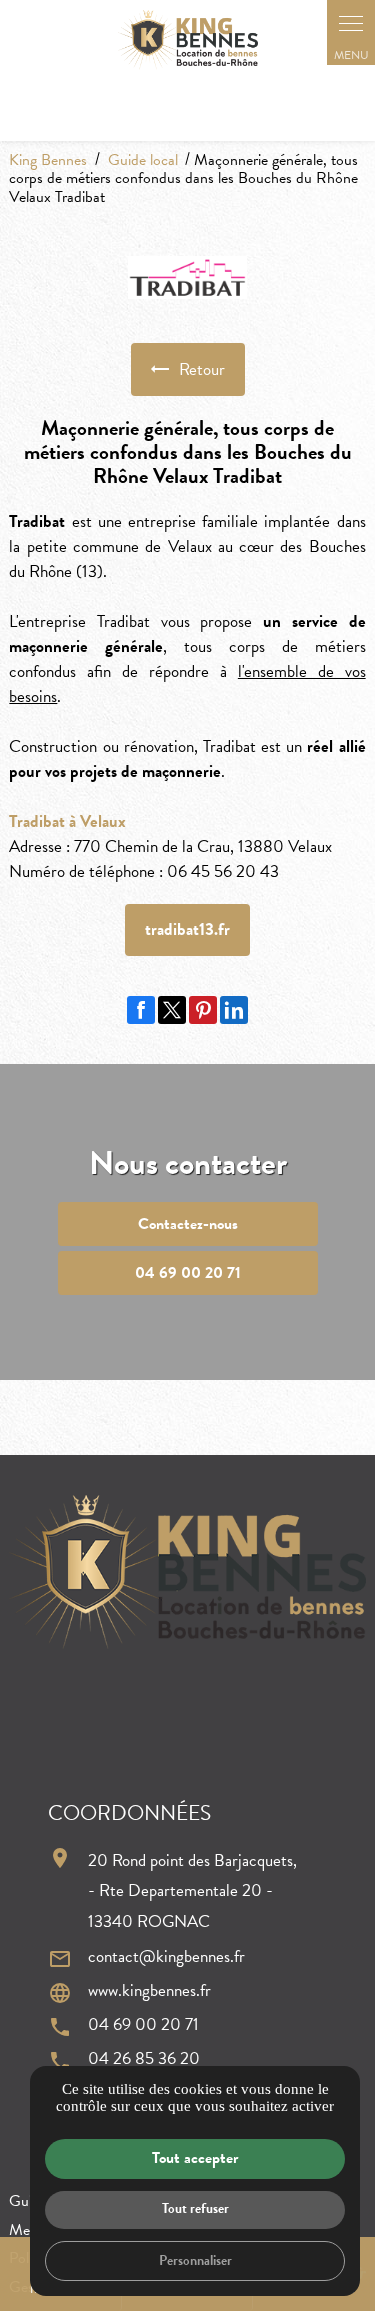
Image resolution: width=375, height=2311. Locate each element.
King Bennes (48, 160)
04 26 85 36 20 (144, 2060)
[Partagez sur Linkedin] (234, 1010)
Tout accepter (195, 2158)
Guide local (145, 160)
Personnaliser (195, 2260)
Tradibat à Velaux (67, 821)
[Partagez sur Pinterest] (203, 1010)
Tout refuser (195, 2208)
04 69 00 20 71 (143, 2026)
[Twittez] (172, 1010)
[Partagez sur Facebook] (141, 1010)
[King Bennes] (188, 38)
